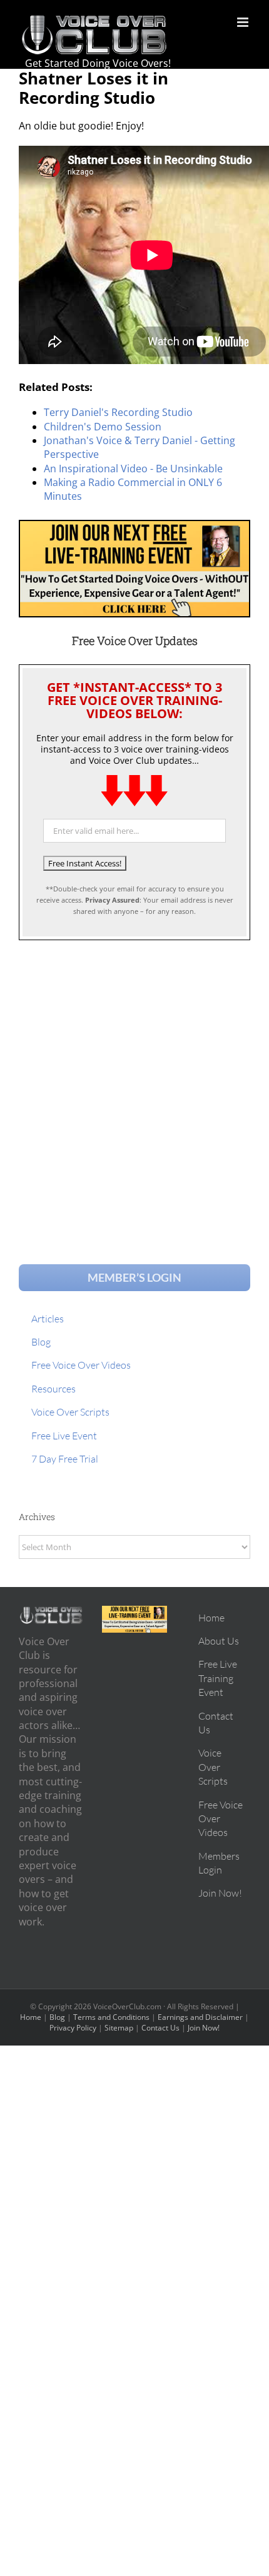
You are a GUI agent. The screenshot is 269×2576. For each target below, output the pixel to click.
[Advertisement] (134, 1090)
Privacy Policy (73, 2028)
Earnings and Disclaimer (200, 2017)
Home (31, 2017)
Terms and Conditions (111, 2017)
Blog (57, 2017)
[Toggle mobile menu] (244, 22)
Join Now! (204, 2028)
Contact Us (160, 2028)
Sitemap (119, 2028)
